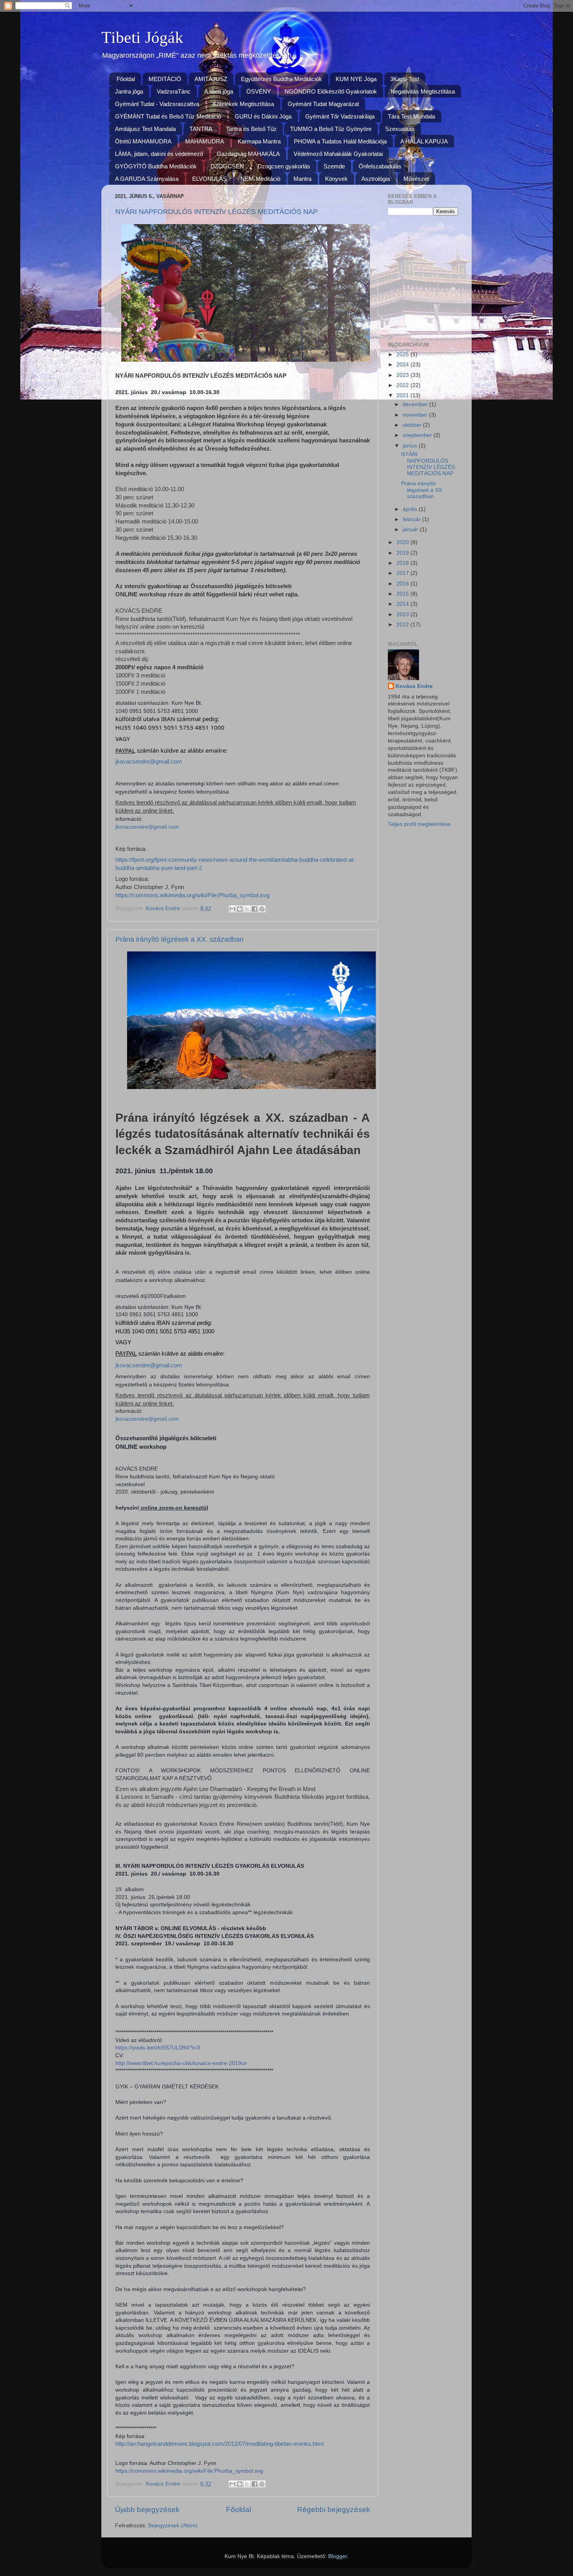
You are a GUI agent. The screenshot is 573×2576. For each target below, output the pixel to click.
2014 (403, 604)
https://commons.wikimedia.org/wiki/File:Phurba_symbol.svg (192, 895)
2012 (403, 625)
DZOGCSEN (227, 166)
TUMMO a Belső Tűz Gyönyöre (331, 129)
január (411, 530)
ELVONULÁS (210, 179)
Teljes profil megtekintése (419, 824)
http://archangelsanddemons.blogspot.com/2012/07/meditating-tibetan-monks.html (219, 2444)
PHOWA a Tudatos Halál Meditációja (340, 141)
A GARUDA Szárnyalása (147, 179)
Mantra (302, 179)
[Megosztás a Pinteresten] (262, 909)
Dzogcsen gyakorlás (284, 166)
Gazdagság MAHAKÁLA (248, 154)
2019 (403, 553)
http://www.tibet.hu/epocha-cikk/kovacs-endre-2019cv (181, 2063)
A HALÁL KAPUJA (424, 141)
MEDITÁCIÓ (165, 79)
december (416, 404)
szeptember (418, 435)
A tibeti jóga (219, 91)
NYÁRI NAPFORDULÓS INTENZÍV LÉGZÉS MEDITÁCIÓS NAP (217, 212)
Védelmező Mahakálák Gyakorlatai (338, 154)
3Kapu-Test (405, 79)
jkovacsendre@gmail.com (149, 762)
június (411, 446)
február (412, 519)
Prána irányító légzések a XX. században (180, 939)
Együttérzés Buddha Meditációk (281, 79)
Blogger (338, 2556)
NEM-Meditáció (260, 179)
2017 (403, 573)
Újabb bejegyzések (147, 2510)
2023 (403, 375)
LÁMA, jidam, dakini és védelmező (159, 154)
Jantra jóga (129, 91)
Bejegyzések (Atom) (173, 2526)
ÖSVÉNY (259, 91)
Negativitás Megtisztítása (423, 91)
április (411, 509)
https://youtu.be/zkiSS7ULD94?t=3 (158, 2047)
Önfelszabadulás (380, 166)
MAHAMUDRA (205, 141)
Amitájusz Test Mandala (145, 129)
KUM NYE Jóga (356, 79)
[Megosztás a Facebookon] (255, 909)
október (413, 425)
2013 (403, 614)
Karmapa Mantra (259, 141)
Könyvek (336, 179)
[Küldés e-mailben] (232, 909)
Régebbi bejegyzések (334, 2510)
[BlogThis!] (240, 909)
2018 (403, 563)
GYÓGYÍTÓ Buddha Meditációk (156, 166)
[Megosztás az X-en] (247, 909)
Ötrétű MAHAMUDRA (143, 141)
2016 (403, 584)
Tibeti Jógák (142, 37)
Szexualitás (400, 129)
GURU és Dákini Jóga (263, 116)
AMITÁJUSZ (211, 79)
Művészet (416, 179)
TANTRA (201, 129)
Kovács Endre (414, 686)
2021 (403, 395)
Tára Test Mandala (411, 116)
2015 (403, 594)
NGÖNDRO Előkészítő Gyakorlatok (331, 91)
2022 (403, 385)
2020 (403, 542)
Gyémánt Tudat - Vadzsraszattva (157, 104)
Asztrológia (376, 179)
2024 (403, 365)
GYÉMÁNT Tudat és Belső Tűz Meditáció (168, 116)
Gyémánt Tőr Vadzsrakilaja (340, 116)
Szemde (334, 166)
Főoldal (126, 79)
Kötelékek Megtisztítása (243, 104)
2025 (403, 354)
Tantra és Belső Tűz (251, 129)
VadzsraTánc (174, 91)
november (416, 415)
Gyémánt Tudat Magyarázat (323, 104)
